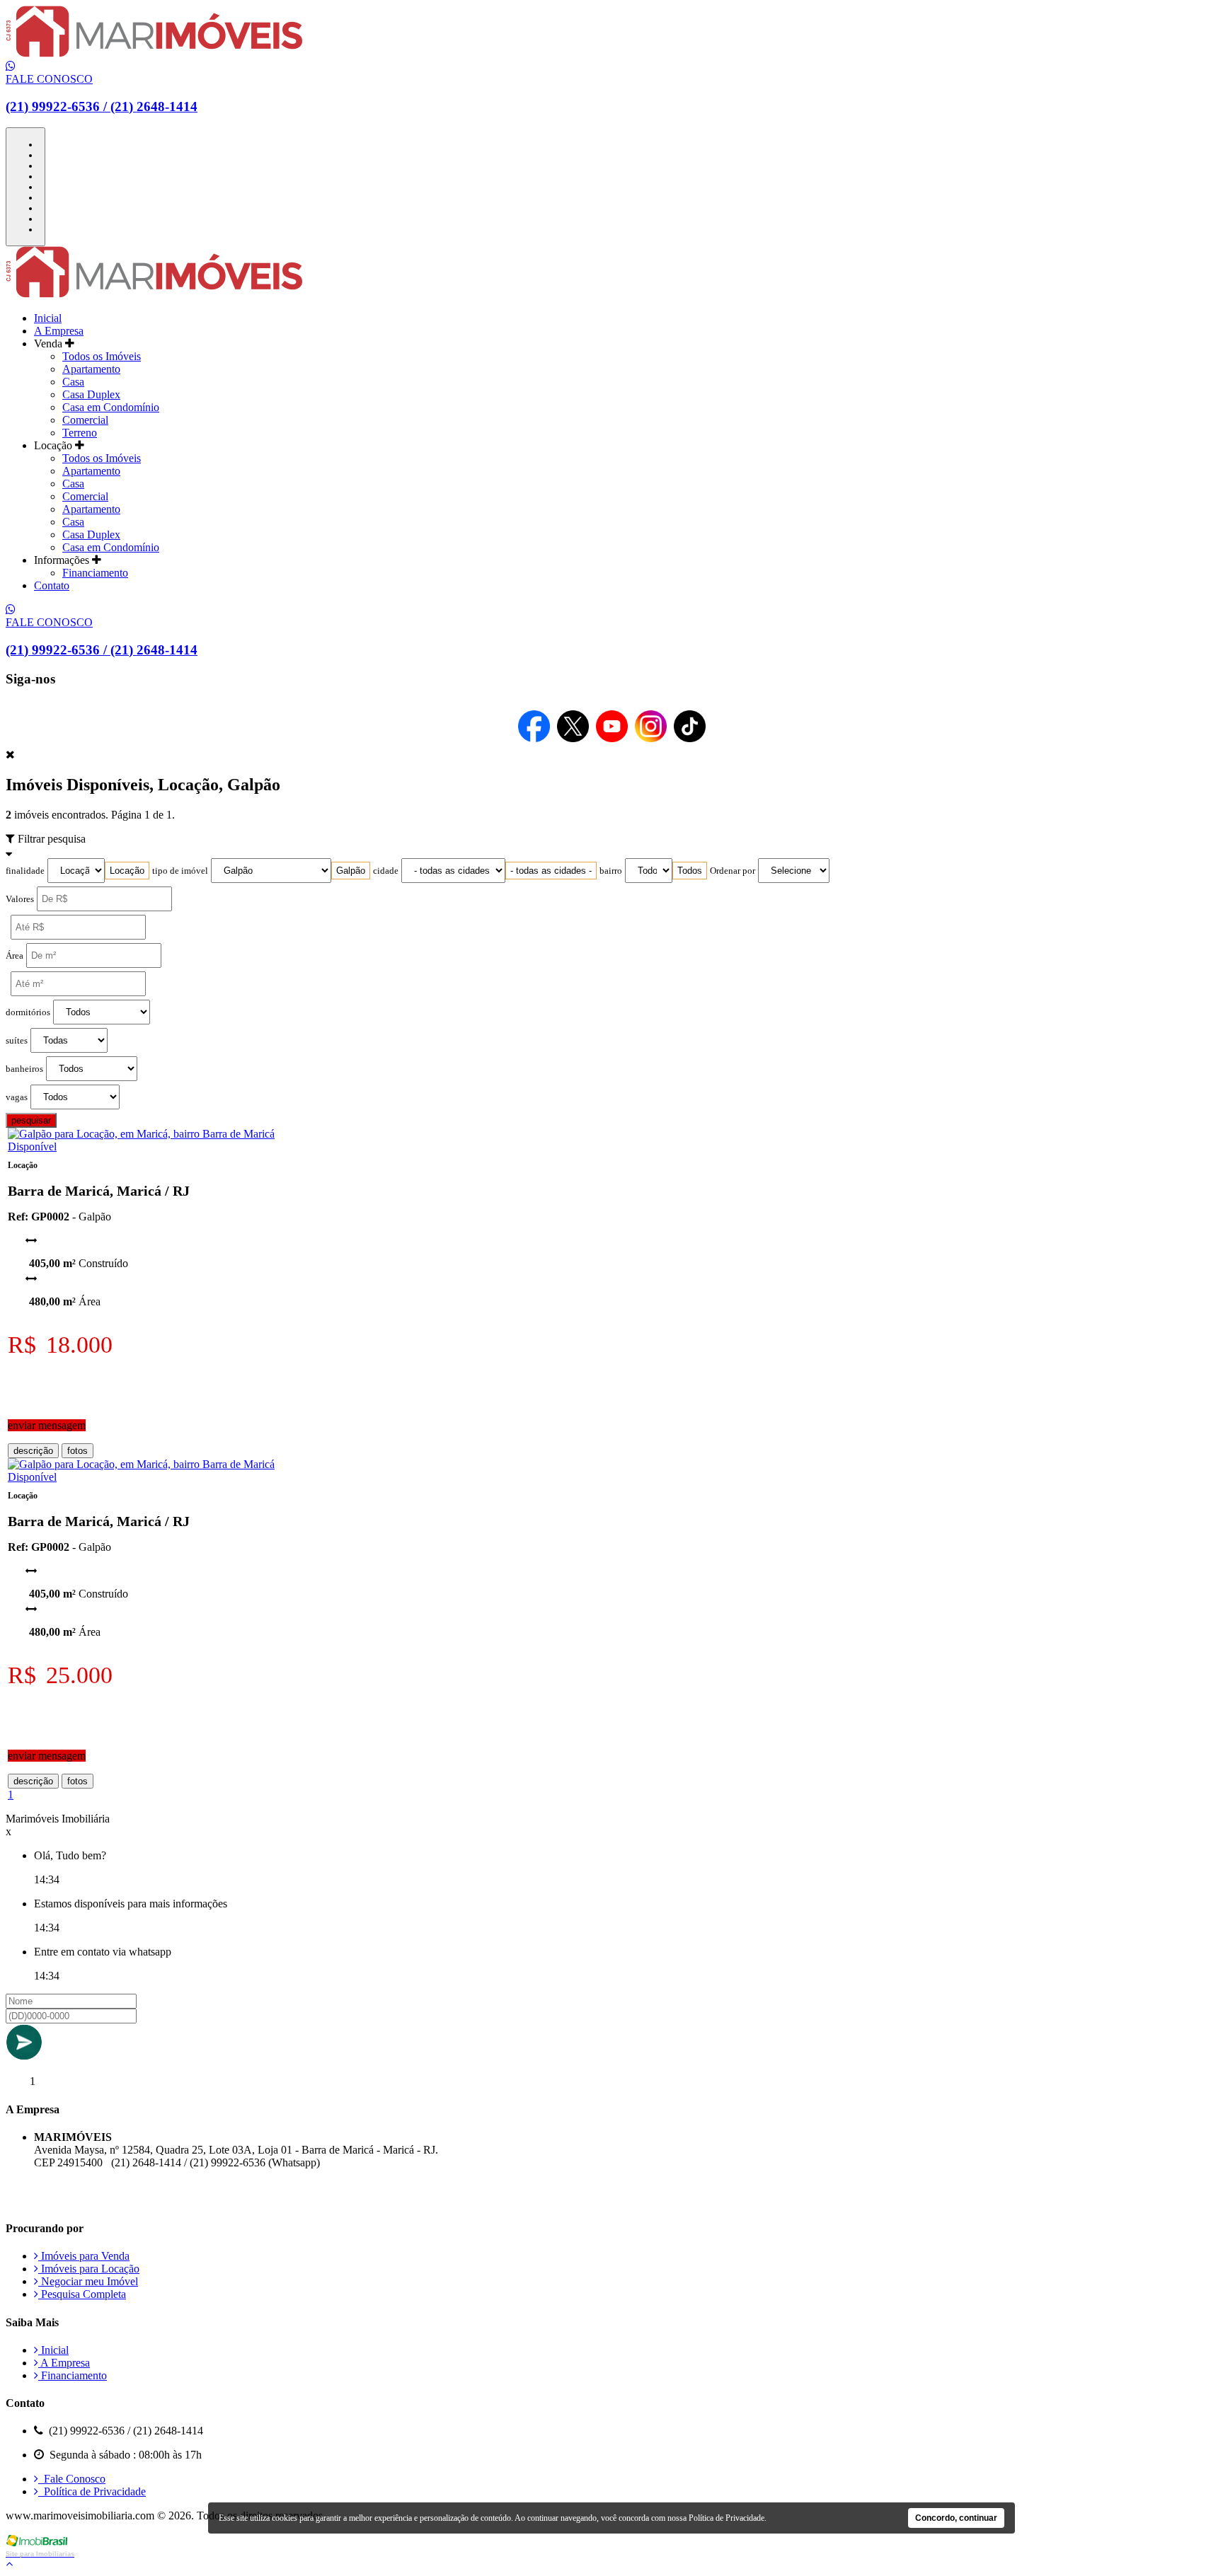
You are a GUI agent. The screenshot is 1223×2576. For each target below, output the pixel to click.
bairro (611, 871)
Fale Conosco (72, 2479)
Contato (52, 585)
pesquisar (31, 1120)
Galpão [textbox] (351, 871)
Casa (73, 382)
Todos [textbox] (690, 871)
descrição (33, 1451)
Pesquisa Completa (82, 2294)
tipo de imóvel (180, 871)
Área (15, 956)
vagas (17, 1097)
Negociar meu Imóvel (88, 2281)
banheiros (24, 1069)
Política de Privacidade (92, 2491)
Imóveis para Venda (84, 2256)
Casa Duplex (91, 394)
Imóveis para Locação (89, 2269)
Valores (20, 899)
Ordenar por (733, 871)
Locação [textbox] (127, 871)
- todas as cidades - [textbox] (551, 871)
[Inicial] (154, 53)
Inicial (48, 318)
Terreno (80, 433)
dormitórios (28, 1012)
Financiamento (95, 573)
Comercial (85, 420)
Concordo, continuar (956, 2518)
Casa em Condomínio (111, 407)
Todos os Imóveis (102, 356)
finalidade (25, 871)
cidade (386, 871)
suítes (17, 1041)
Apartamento (91, 369)
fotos (77, 1451)
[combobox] (127, 871)
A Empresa (59, 331)
